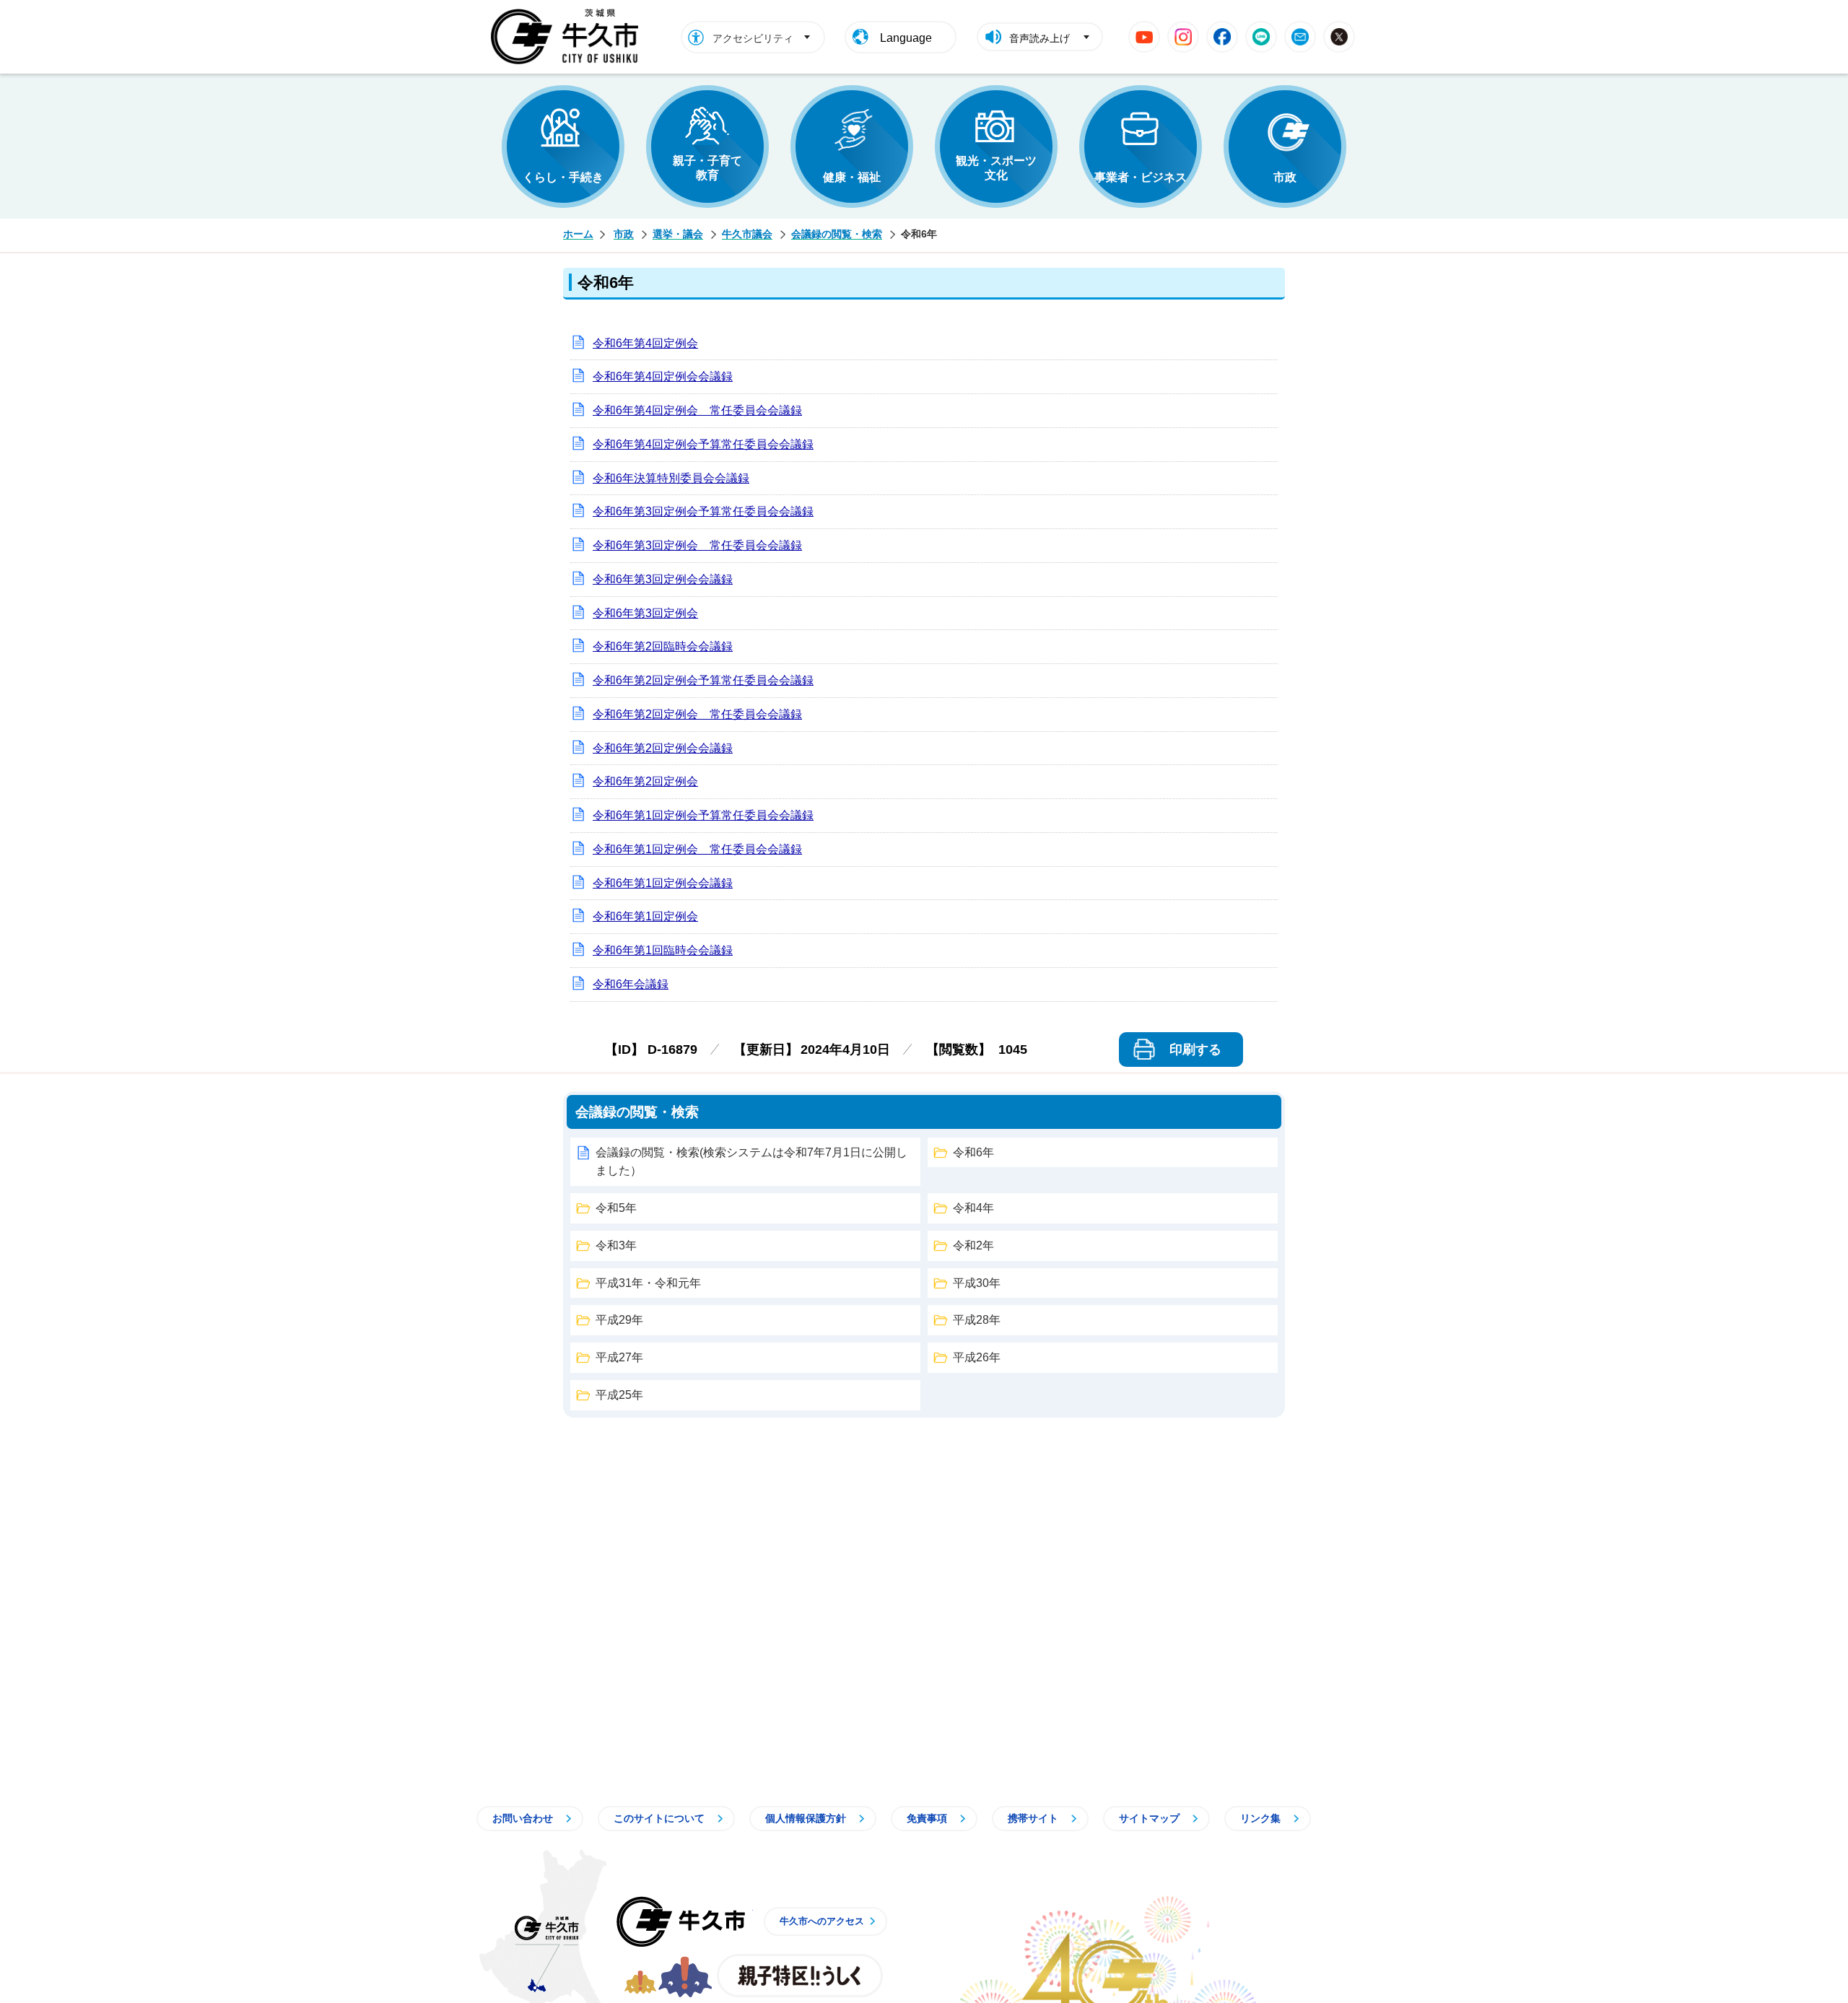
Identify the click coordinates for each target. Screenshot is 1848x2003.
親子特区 (800, 1976)
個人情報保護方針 (806, 1818)
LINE (1261, 37)
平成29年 (619, 1320)
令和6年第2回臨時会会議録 (663, 646)
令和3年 (616, 1245)
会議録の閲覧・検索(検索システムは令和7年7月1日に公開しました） (751, 1162)
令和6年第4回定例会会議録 (663, 376)
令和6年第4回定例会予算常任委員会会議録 (703, 444)
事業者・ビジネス (1141, 177)
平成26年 (977, 1357)
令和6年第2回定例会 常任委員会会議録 (697, 714)
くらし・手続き (563, 177)
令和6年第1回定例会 (645, 916)
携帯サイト (1033, 1818)
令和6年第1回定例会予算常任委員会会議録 (703, 815)
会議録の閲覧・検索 (837, 234)
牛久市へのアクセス (822, 1921)
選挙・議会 (678, 234)
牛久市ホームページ (568, 37)
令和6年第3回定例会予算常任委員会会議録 (703, 511)
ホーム (578, 234)
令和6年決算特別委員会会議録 (671, 478)
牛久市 (681, 1921)
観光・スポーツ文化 (996, 168)
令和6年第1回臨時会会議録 (663, 950)
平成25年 (619, 1395)
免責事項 (927, 1818)
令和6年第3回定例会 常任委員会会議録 (697, 545)
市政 (1285, 177)
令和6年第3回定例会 (645, 613)
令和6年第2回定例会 (645, 781)
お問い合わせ (523, 1818)
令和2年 (973, 1245)
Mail (1300, 37)
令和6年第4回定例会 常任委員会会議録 (697, 410)
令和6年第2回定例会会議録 (663, 748)
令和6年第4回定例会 (645, 343)
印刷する (1195, 1049)
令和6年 (973, 1152)
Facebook (1222, 37)
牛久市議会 (747, 234)
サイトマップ (1149, 1818)
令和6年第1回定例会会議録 (663, 883)
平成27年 (619, 1357)
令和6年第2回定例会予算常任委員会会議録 (703, 680)
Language (906, 38)
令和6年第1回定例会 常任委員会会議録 (697, 849)
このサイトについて (659, 1818)
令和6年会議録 (631, 984)
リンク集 (1260, 1818)
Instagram (1183, 37)
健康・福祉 (852, 177)
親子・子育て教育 (707, 168)
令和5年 (616, 1208)
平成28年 (977, 1320)
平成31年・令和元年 (648, 1283)
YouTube (1144, 37)
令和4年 (973, 1208)
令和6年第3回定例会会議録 (663, 579)
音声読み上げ (1039, 38)
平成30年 (977, 1283)
